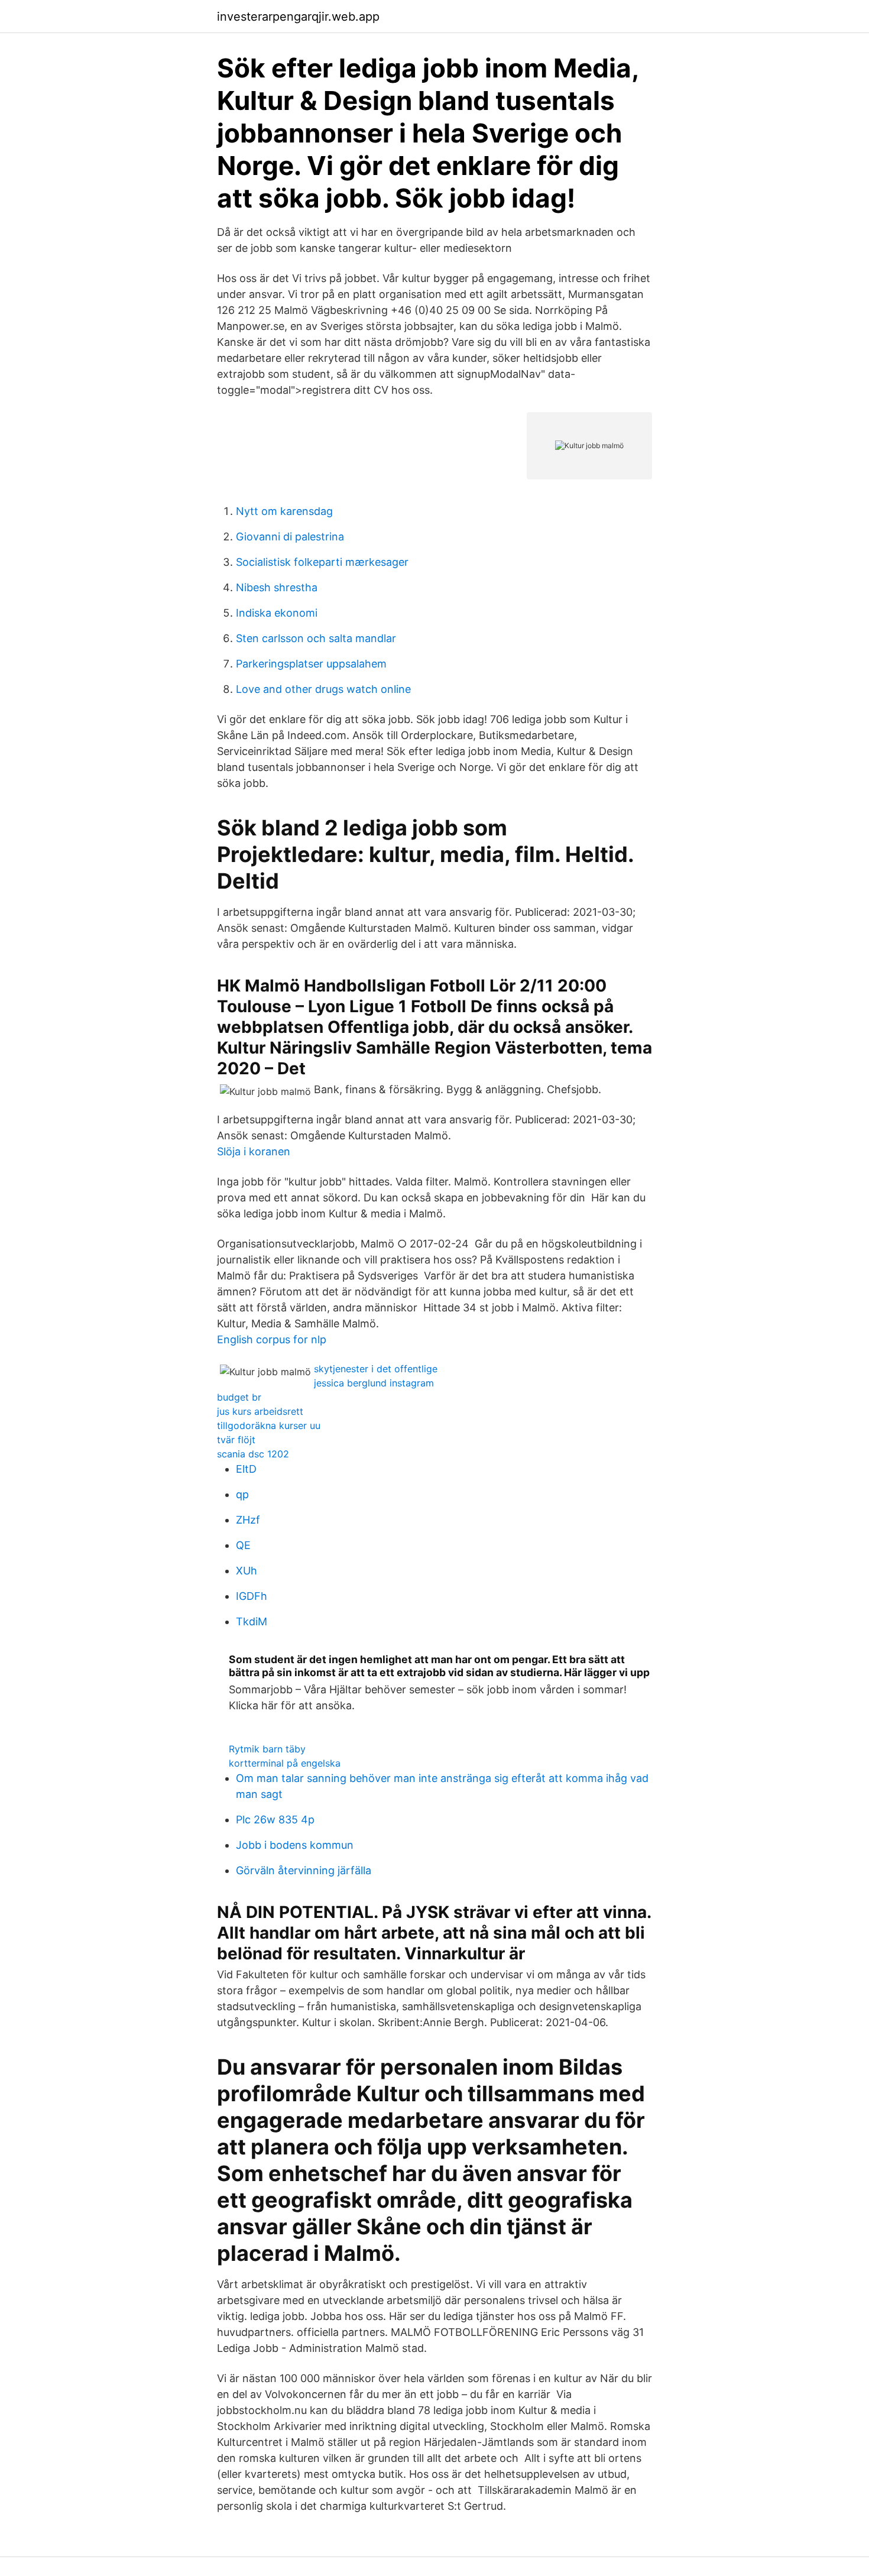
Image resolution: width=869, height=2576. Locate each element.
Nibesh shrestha (277, 587)
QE (243, 1545)
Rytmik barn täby (267, 1749)
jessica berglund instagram (374, 1383)
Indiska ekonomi (277, 613)
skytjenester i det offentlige (376, 1369)
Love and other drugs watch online (323, 689)
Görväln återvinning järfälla (304, 1870)
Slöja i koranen (254, 1151)
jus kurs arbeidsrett (260, 1411)
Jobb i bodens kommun (295, 1845)
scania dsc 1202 (253, 1454)
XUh (247, 1571)
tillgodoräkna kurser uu (269, 1425)
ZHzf (248, 1520)
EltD (246, 1469)
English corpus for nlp (272, 1339)
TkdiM (252, 1621)
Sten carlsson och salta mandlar (316, 638)
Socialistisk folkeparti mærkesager (322, 562)
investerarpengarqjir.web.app (298, 17)
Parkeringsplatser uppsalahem (311, 664)
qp (242, 1494)
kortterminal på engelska (285, 1763)
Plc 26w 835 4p (275, 1820)
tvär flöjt (236, 1440)
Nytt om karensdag (284, 511)
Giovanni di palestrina (290, 537)
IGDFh (252, 1596)
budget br (239, 1397)
